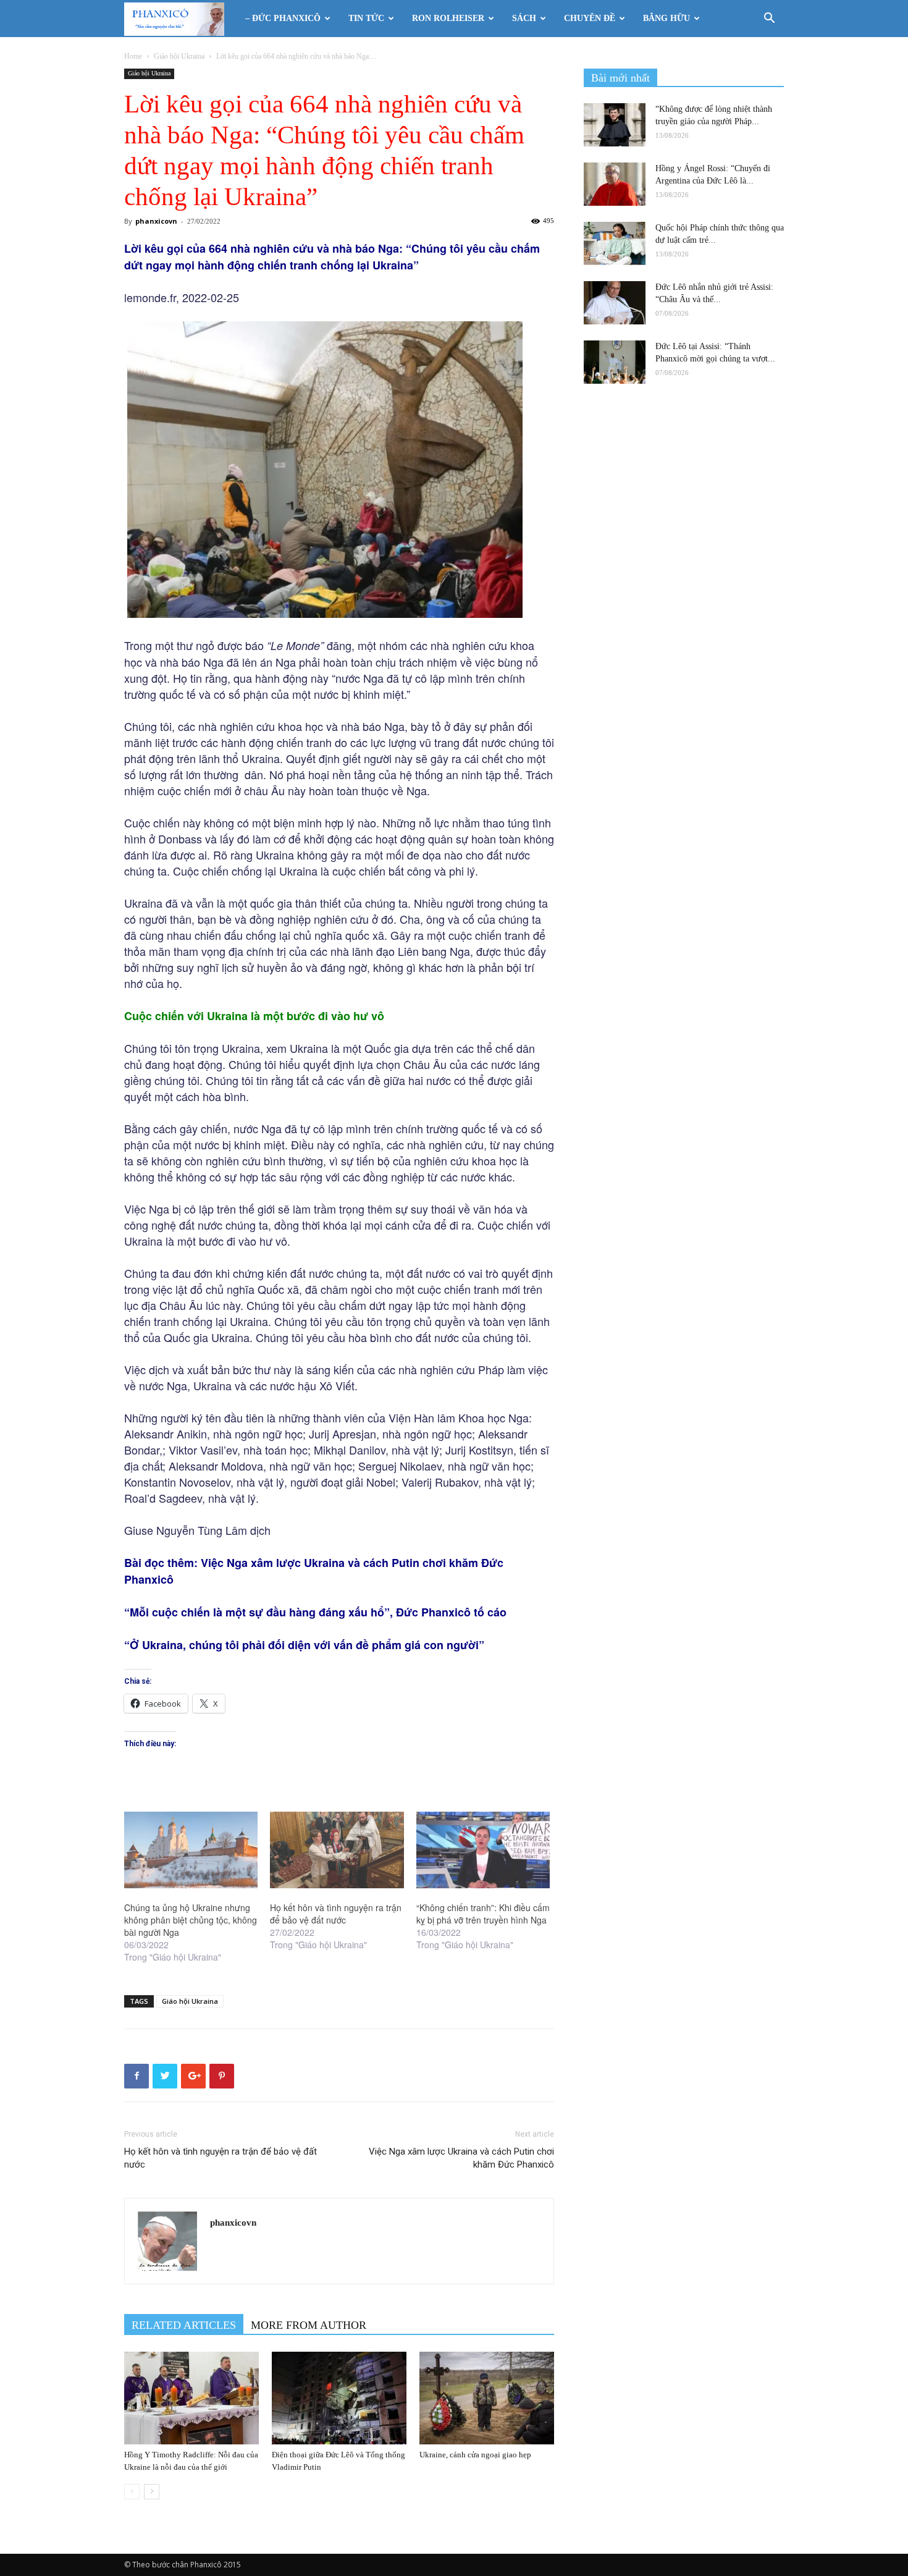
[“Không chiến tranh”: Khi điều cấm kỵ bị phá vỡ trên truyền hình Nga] (483, 1850)
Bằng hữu (666, 18)
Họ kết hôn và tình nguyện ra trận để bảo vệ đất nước (336, 1914)
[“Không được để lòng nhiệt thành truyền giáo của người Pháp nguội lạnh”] (615, 125)
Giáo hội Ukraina (179, 56)
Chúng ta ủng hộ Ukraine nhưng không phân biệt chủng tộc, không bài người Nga (191, 1920)
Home (133, 56)
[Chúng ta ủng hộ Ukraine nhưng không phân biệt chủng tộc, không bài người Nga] (191, 1850)
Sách (524, 18)
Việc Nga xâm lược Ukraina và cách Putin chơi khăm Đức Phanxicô (461, 2158)
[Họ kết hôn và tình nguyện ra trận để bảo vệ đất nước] (337, 1850)
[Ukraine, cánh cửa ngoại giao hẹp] (487, 2398)
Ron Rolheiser (448, 18)
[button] (769, 19)
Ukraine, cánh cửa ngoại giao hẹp (475, 2455)
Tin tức (366, 18)
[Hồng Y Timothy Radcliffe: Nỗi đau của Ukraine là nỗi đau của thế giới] (191, 2398)
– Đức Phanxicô (283, 18)
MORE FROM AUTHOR (309, 2325)
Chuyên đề (590, 18)
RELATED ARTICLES (184, 2325)
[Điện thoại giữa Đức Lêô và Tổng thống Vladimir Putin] (339, 2398)
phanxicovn (156, 221)
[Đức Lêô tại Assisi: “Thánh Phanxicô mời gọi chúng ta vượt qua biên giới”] (615, 362)
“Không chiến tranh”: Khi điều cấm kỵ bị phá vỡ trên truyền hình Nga (483, 1914)
